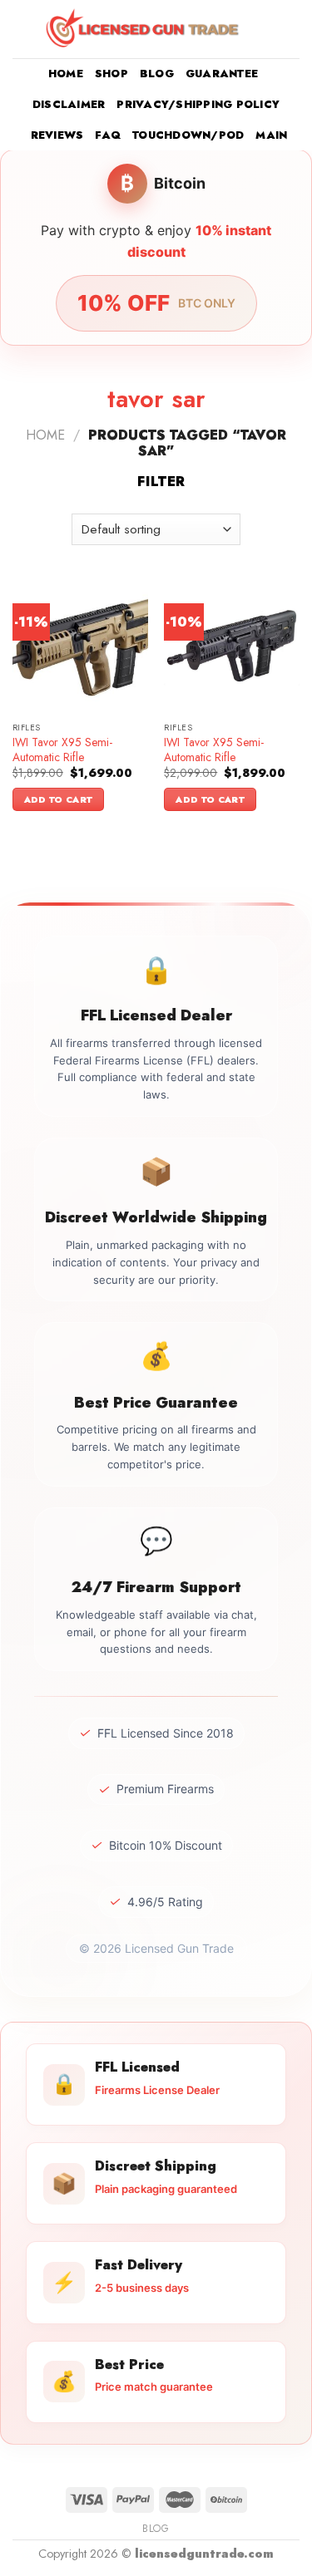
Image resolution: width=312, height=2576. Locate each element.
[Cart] (291, 29)
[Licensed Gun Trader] (144, 29)
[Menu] (22, 29)
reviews (57, 135)
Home (66, 74)
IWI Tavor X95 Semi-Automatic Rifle (62, 750)
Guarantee (222, 74)
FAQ (108, 135)
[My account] (263, 29)
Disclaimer (69, 104)
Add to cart (59, 799)
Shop (111, 74)
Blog (157, 74)
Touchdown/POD (188, 135)
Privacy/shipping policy (198, 104)
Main (271, 135)
